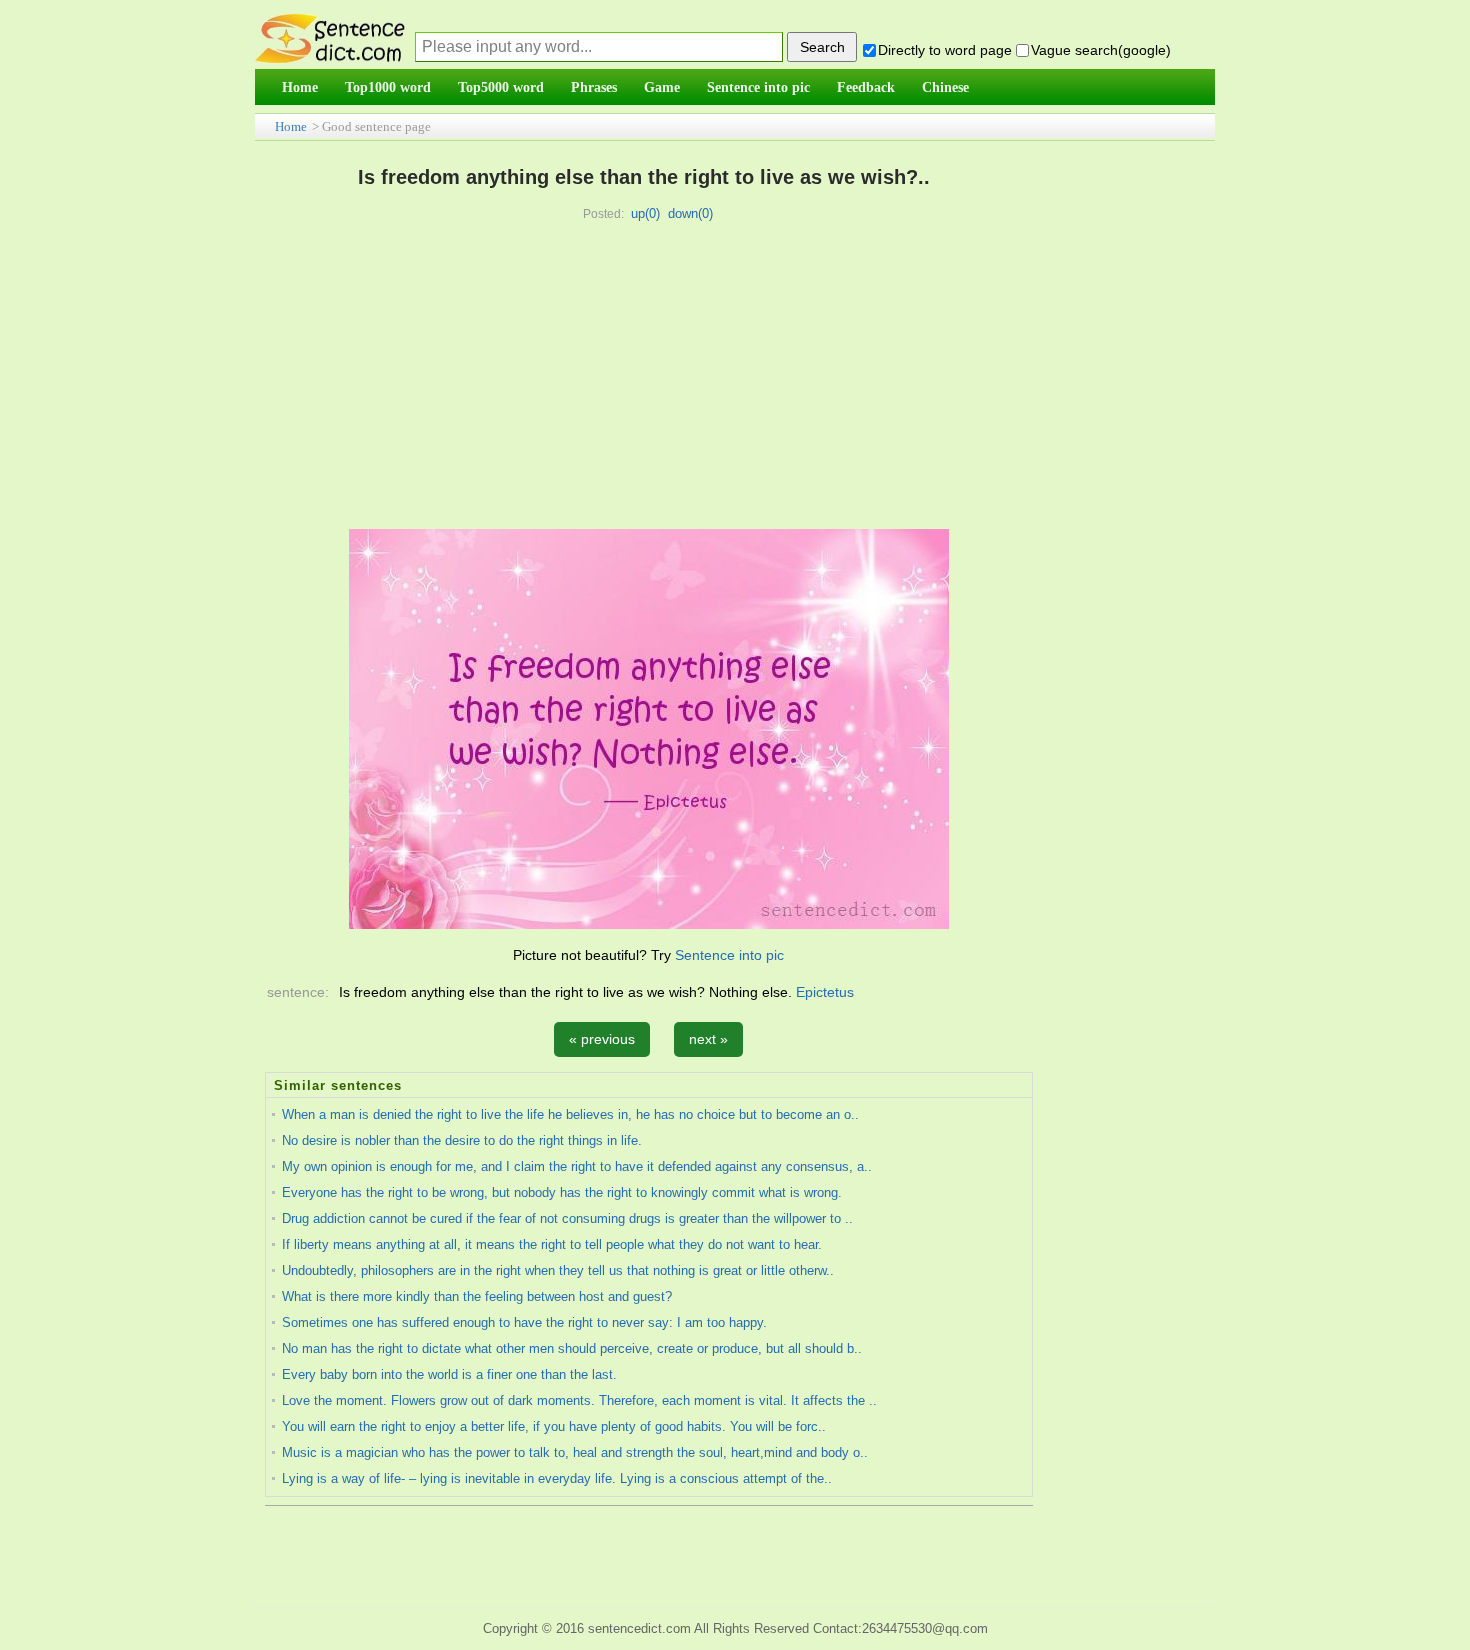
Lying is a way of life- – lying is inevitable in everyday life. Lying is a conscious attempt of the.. (557, 1478)
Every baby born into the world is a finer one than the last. (449, 1374)
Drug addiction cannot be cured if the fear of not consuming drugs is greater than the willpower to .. (567, 1218)
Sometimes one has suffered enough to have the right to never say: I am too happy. (524, 1322)
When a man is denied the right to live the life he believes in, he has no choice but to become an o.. (570, 1114)
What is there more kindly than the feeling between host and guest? (477, 1296)
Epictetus (825, 992)
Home (291, 126)
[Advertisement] (644, 379)
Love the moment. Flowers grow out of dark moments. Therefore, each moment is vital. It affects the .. (579, 1400)
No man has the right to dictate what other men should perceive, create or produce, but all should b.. (572, 1348)
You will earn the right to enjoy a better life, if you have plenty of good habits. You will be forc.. (554, 1426)
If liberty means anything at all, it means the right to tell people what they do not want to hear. (552, 1244)
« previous (602, 1039)
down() (690, 213)
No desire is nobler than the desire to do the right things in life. (462, 1140)
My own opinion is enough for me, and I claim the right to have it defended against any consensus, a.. (577, 1166)
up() (645, 213)
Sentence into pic (729, 955)
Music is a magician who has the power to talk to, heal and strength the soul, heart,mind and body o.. (575, 1452)
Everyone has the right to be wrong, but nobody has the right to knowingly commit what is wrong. (562, 1192)
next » (708, 1039)
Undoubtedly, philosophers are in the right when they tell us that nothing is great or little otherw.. (558, 1270)
